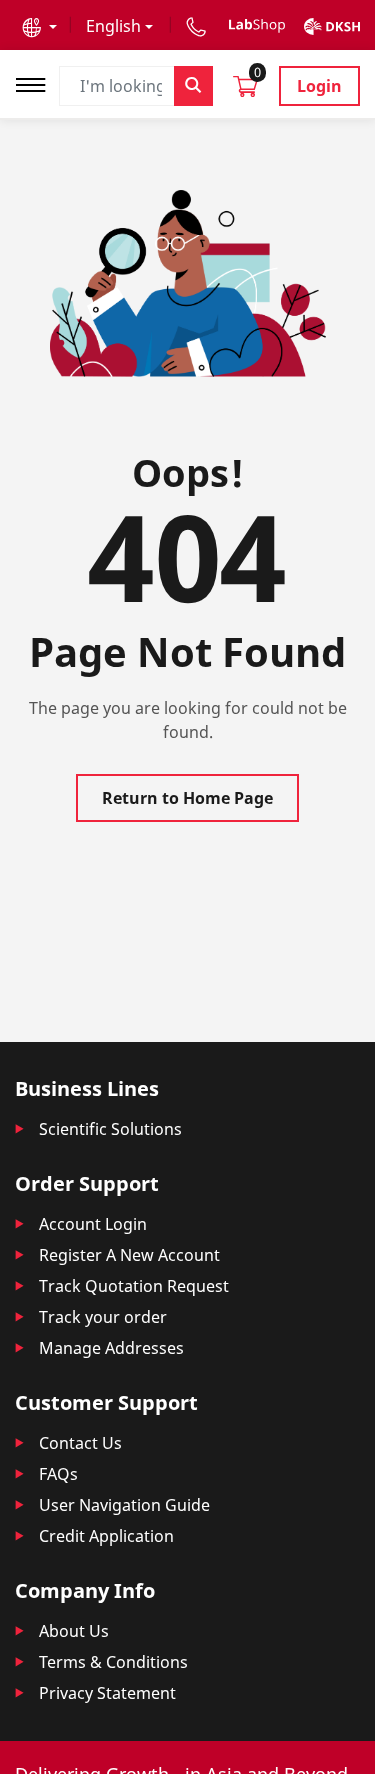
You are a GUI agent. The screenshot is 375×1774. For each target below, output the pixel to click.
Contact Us (80, 1443)
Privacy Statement (107, 1693)
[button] (39, 26)
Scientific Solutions (110, 1129)
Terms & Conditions (113, 1662)
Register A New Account (129, 1255)
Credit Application (106, 1536)
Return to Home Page (187, 798)
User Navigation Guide (124, 1505)
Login (319, 86)
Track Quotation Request (134, 1286)
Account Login (93, 1224)
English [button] (113, 26)
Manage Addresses (111, 1348)
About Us (74, 1631)
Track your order (103, 1317)
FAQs (58, 1474)
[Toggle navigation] (37, 82)
